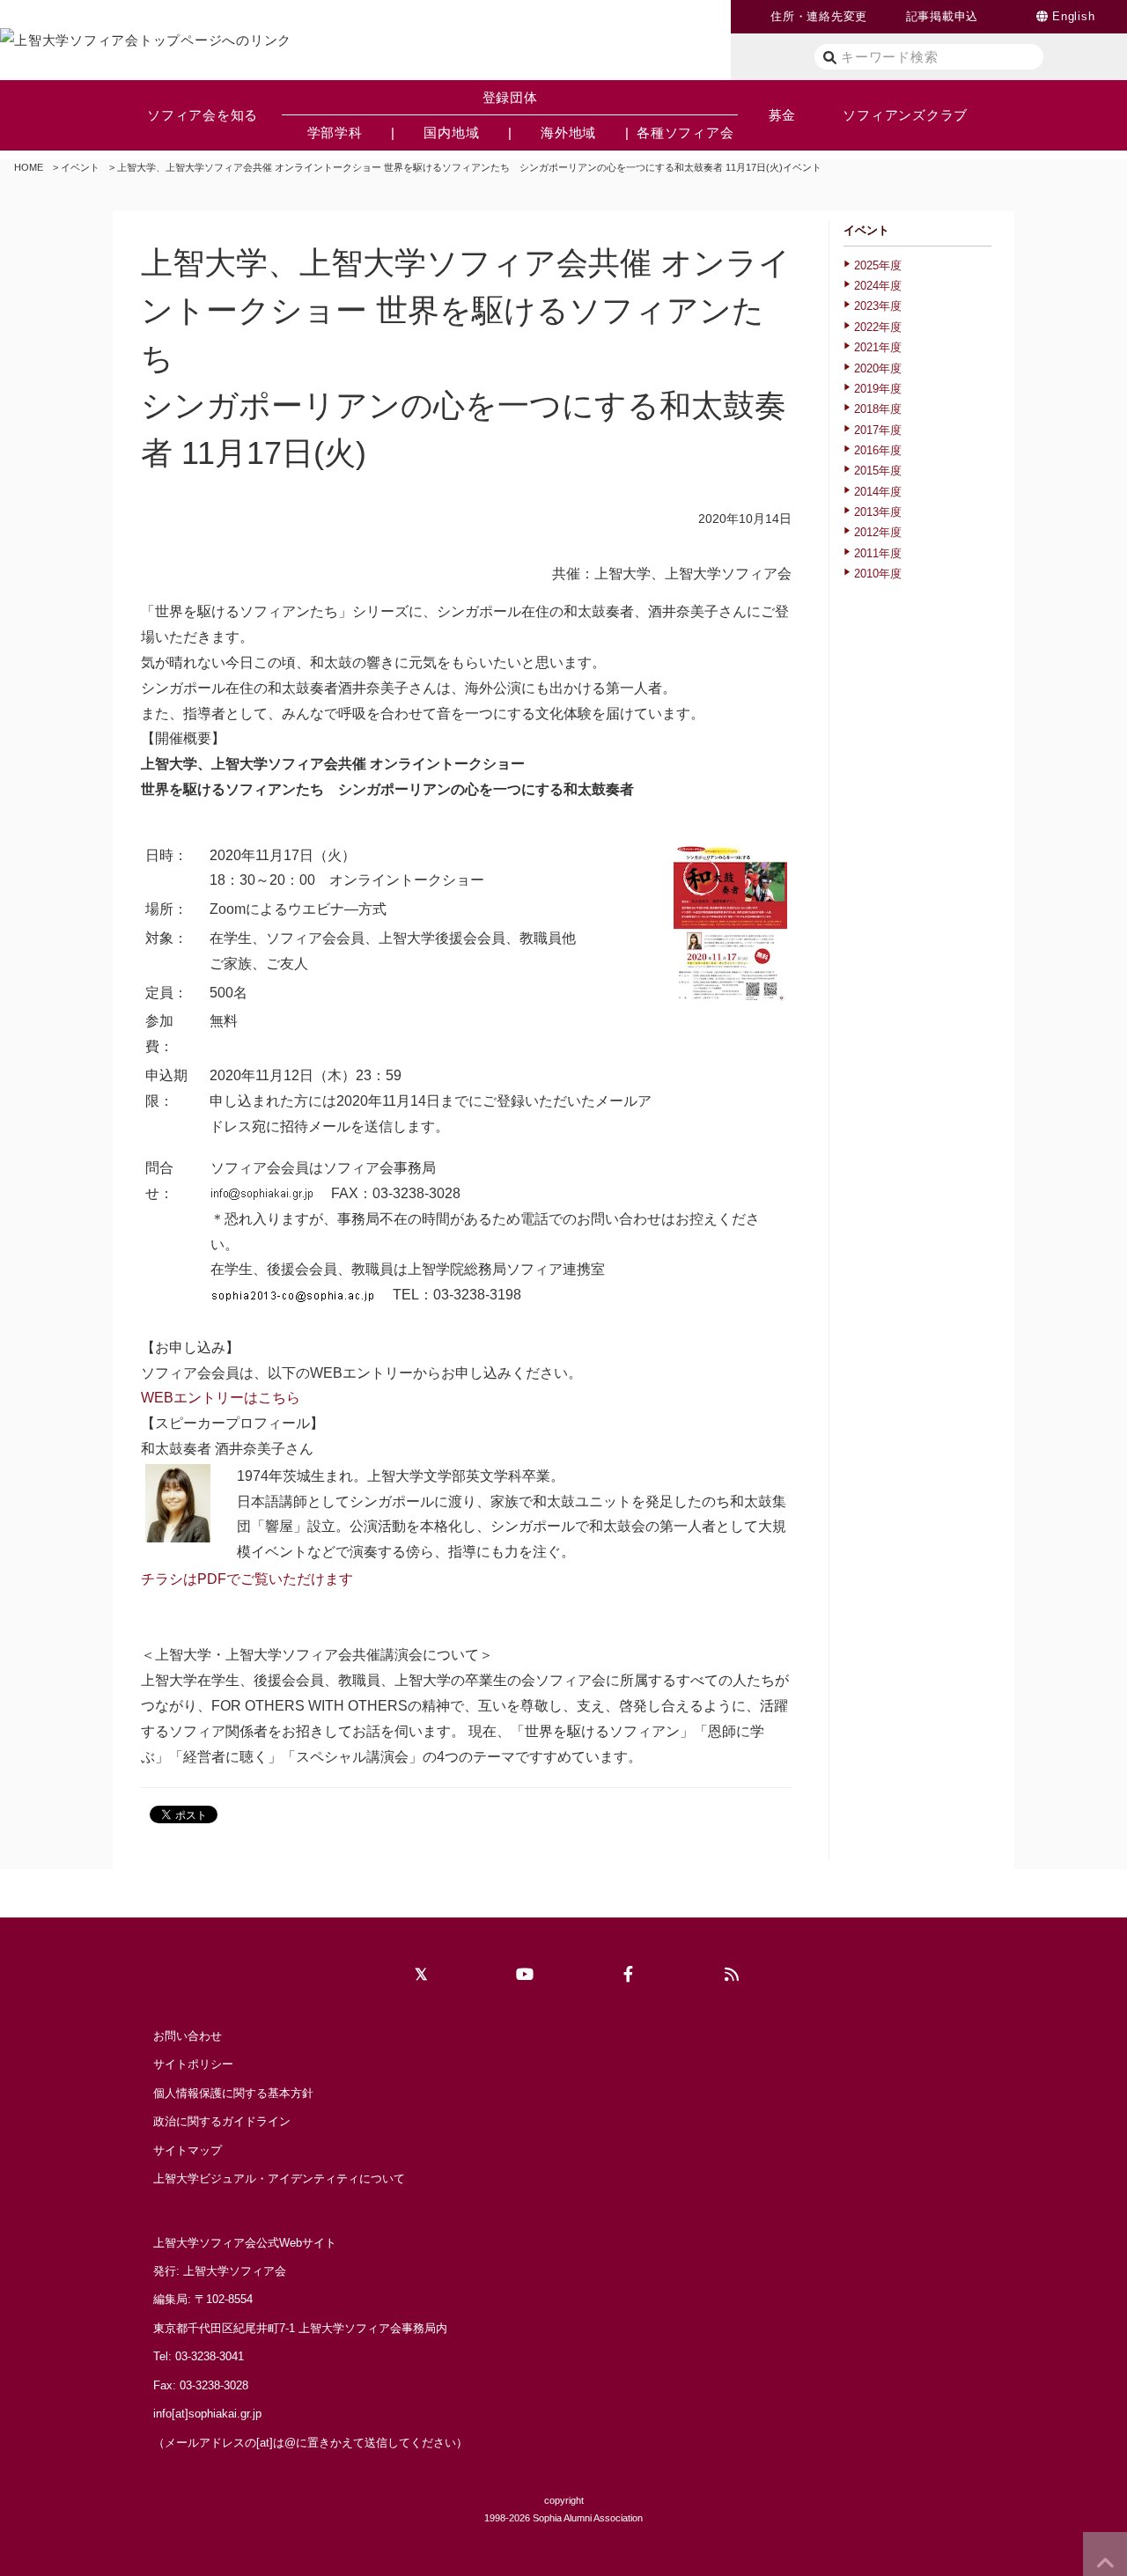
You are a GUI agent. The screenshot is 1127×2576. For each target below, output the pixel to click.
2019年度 (878, 389)
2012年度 (878, 532)
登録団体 (510, 97)
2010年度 (878, 574)
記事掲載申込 (943, 16)
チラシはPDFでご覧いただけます (247, 1579)
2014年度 (878, 492)
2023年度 (878, 306)
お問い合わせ (188, 2036)
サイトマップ (188, 2150)
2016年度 (878, 450)
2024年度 (878, 286)
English (1073, 16)
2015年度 (878, 471)
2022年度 (878, 327)
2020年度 (878, 368)
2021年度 (878, 347)
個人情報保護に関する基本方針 (233, 2093)
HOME (29, 167)
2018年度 (878, 409)
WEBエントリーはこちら (221, 1398)
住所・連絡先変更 (819, 16)
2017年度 (878, 430)
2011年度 (878, 553)
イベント (80, 167)
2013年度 (878, 512)
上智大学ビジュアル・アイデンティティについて (279, 2179)
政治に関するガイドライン (222, 2121)
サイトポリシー (193, 2064)
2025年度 (878, 265)
